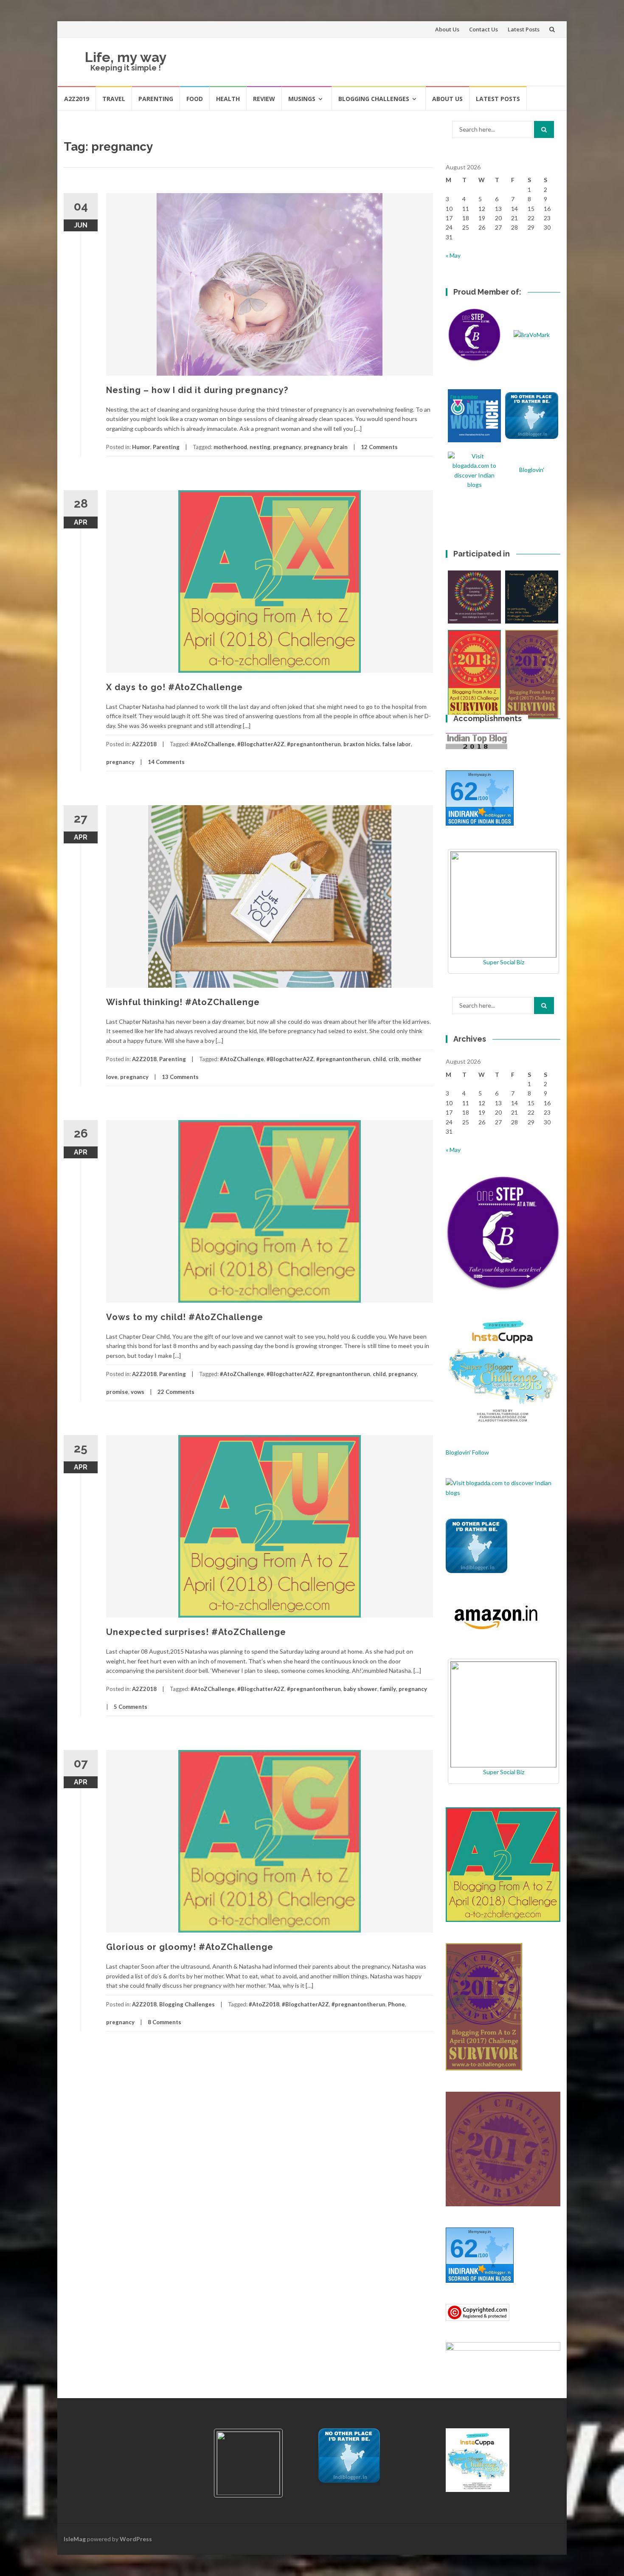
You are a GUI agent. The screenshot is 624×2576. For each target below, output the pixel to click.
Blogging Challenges (374, 99)
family (388, 1689)
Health (228, 99)
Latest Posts (524, 29)
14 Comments (166, 762)
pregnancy (287, 447)
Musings (302, 99)
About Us (447, 29)
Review (264, 99)
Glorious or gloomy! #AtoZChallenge (190, 1947)
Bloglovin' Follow (467, 1452)
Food (195, 99)
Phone (396, 2004)
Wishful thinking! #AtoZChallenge (183, 1002)
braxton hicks (362, 744)
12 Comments (379, 447)
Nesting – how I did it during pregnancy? (197, 390)
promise (117, 1392)
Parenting (156, 99)
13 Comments (180, 1077)
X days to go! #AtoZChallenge (174, 687)
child (379, 1059)
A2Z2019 (77, 99)
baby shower (360, 1689)
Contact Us (483, 29)
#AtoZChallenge (213, 744)
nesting (260, 447)
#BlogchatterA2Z (261, 744)
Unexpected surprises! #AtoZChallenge (196, 1632)
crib (394, 1059)
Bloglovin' (532, 470)
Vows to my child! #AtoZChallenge (185, 1317)
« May (453, 255)
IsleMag (75, 2539)
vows (138, 1392)
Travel (114, 99)
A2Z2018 (144, 744)
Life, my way (126, 57)
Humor (141, 447)
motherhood (230, 447)
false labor (397, 744)
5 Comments (131, 1707)
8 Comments (164, 2022)
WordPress (136, 2539)
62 (464, 791)
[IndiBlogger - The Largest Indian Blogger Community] (476, 1545)
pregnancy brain (326, 447)
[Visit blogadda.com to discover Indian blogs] (503, 1487)
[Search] (544, 129)
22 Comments (176, 1392)
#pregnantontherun (314, 744)
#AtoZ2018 (264, 2004)
